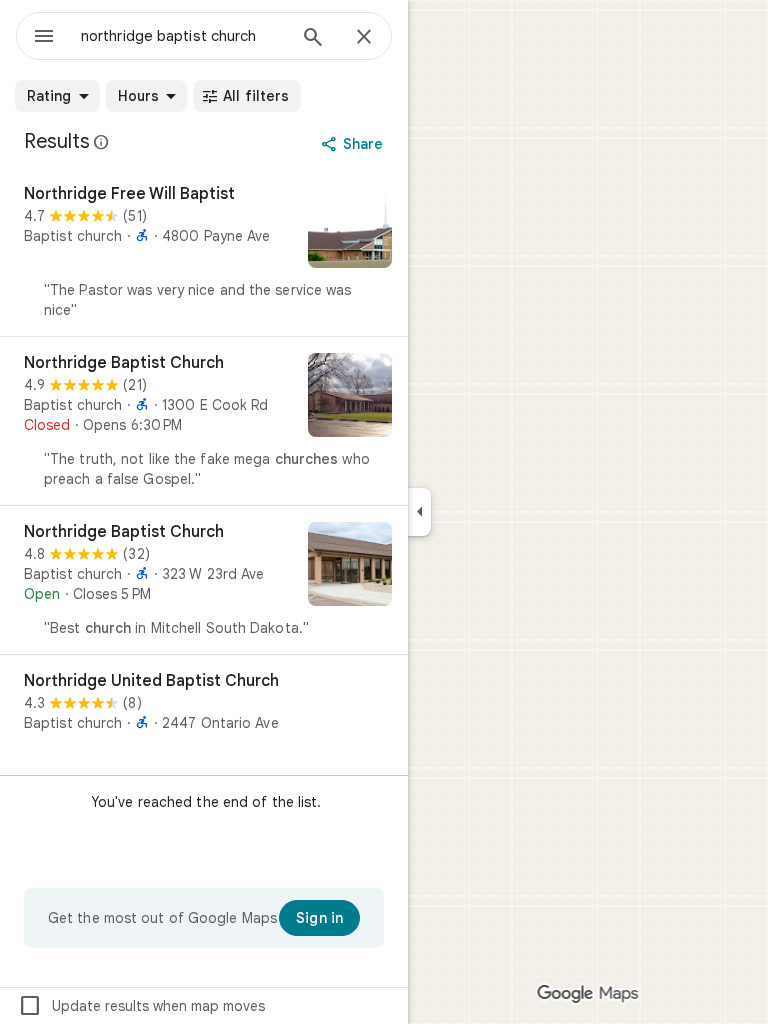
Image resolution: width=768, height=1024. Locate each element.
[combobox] (183, 36)
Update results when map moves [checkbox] (141, 1006)
